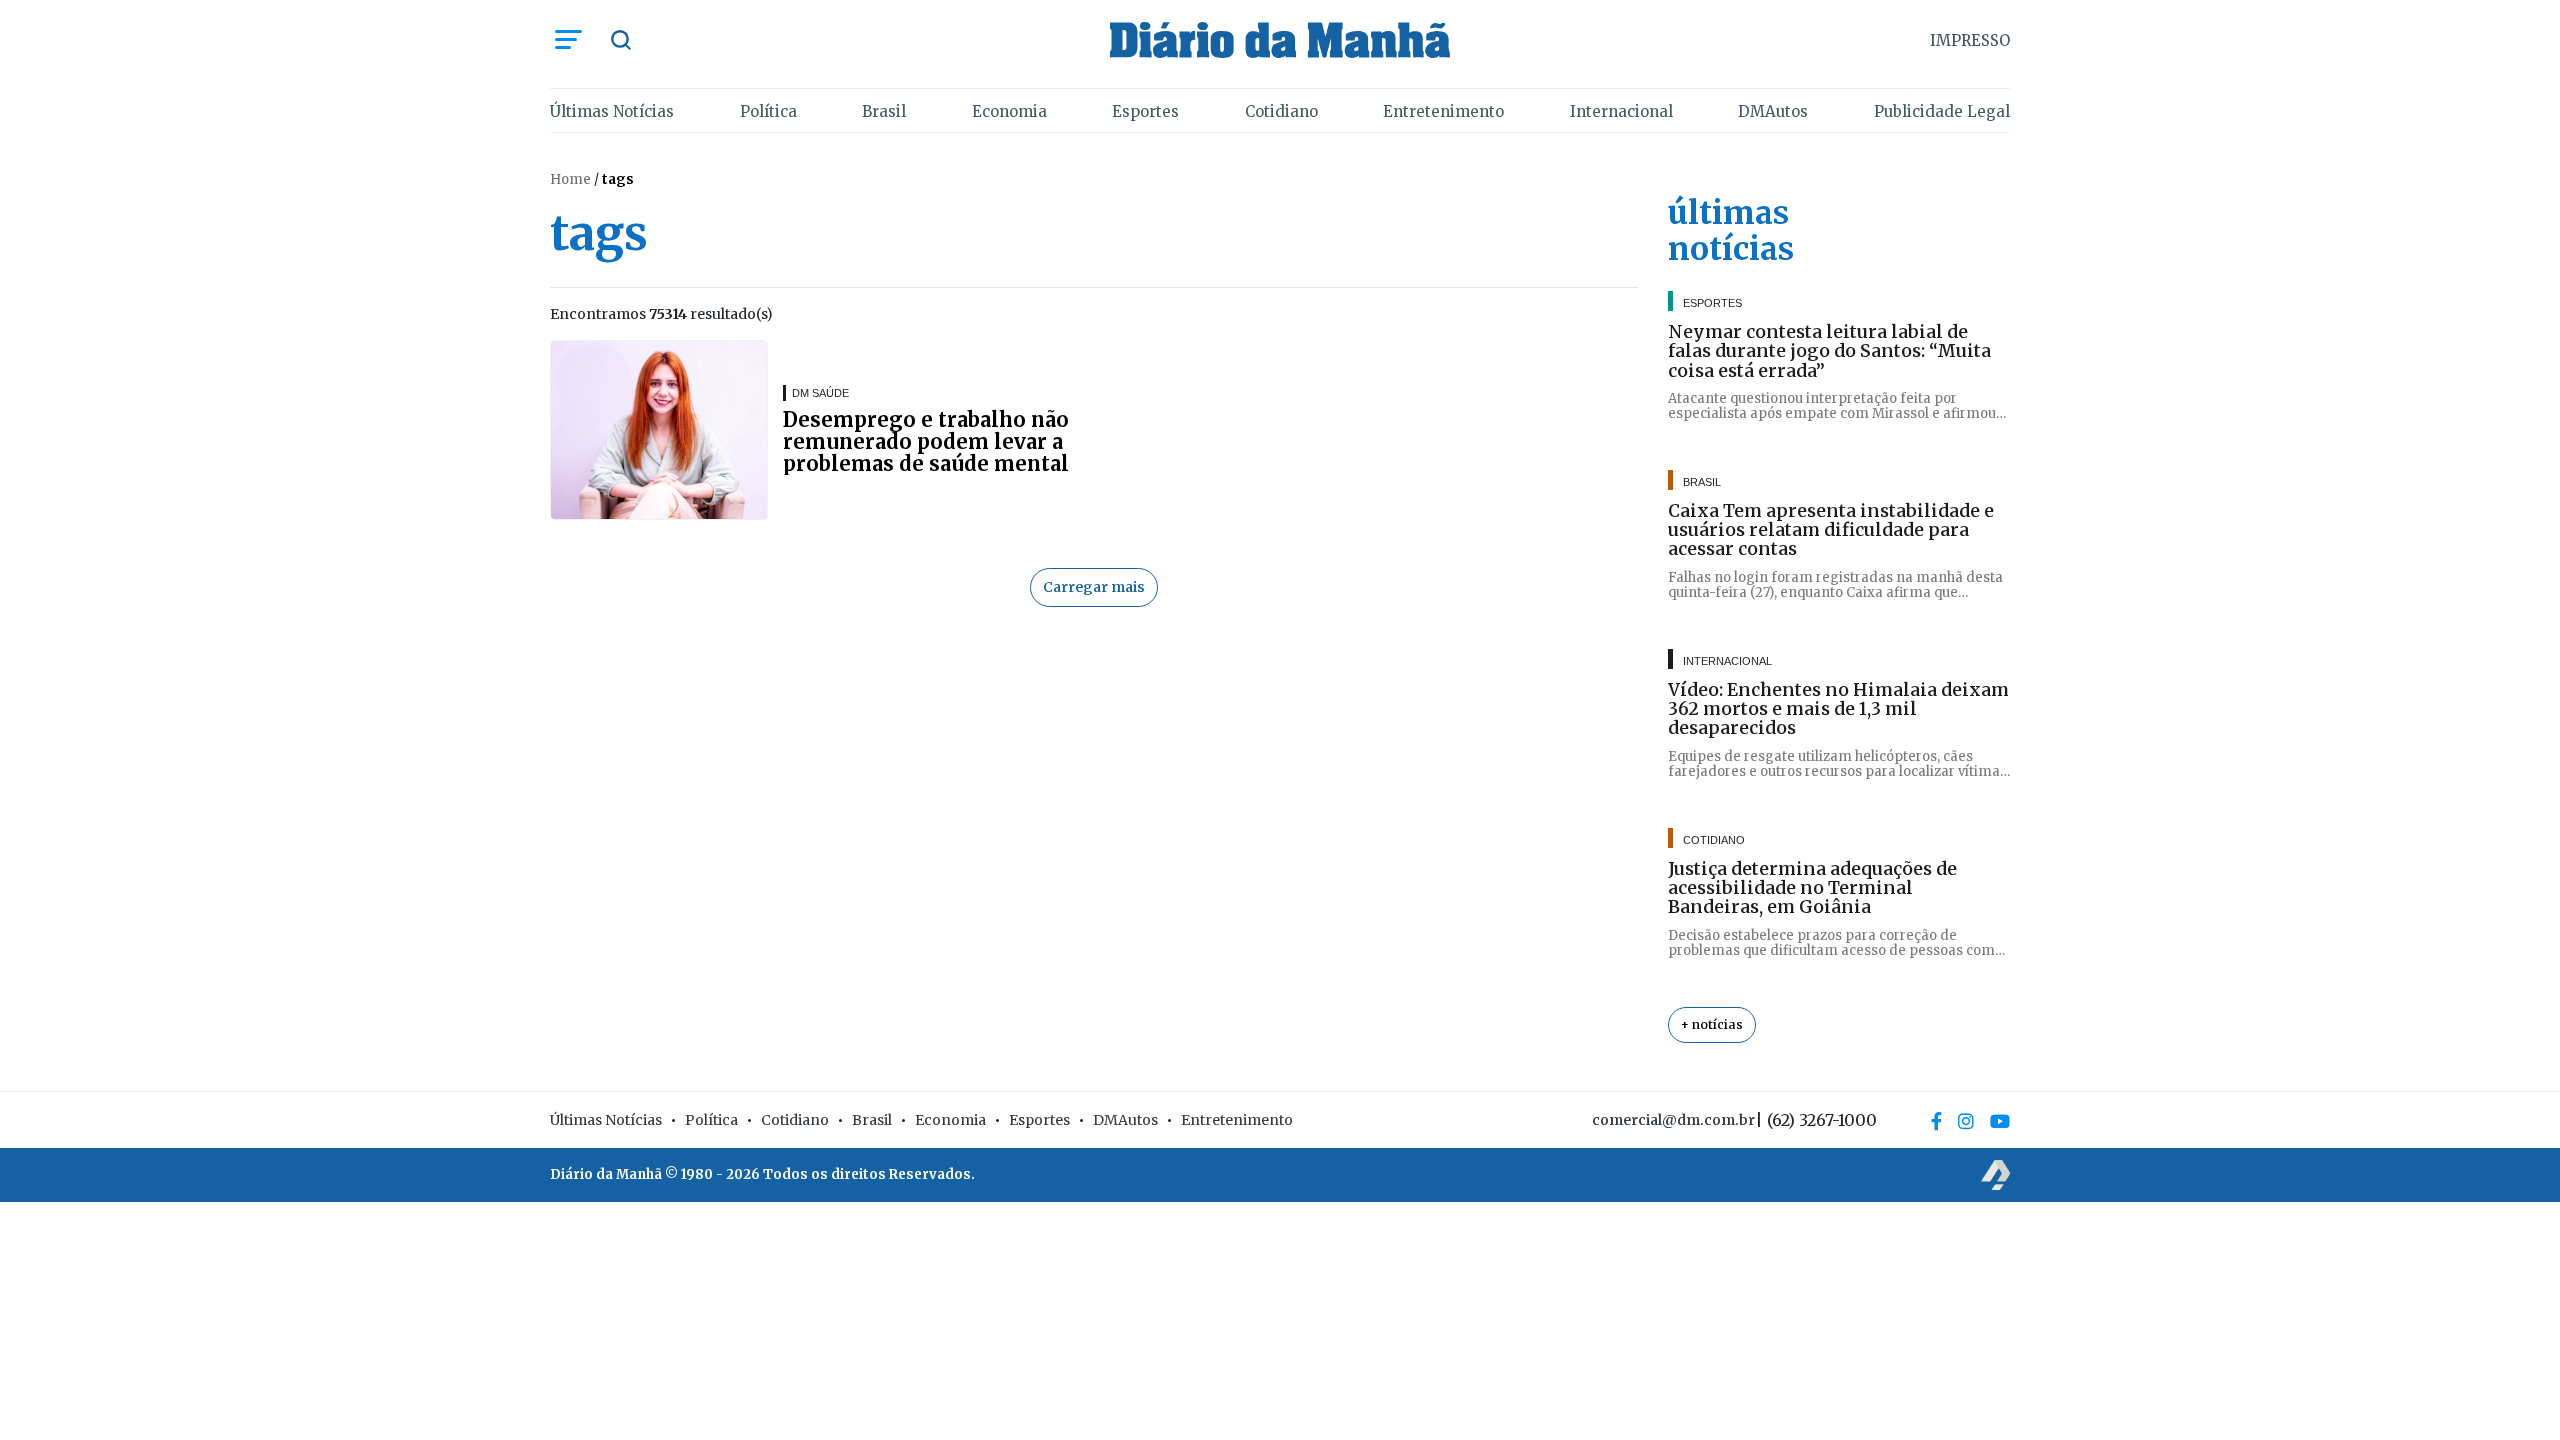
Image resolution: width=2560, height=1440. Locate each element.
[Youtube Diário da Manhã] (2000, 1121)
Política (768, 111)
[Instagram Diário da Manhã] (1966, 1121)
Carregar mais (1094, 587)
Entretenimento (1443, 111)
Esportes (1145, 111)
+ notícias (1712, 1024)
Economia (1009, 111)
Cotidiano (1281, 111)
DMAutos (1773, 111)
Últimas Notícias (612, 111)
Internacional (1621, 111)
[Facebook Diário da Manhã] (1936, 1121)
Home (570, 179)
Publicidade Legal (1942, 111)
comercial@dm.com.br (1673, 1120)
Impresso (1970, 40)
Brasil (884, 111)
